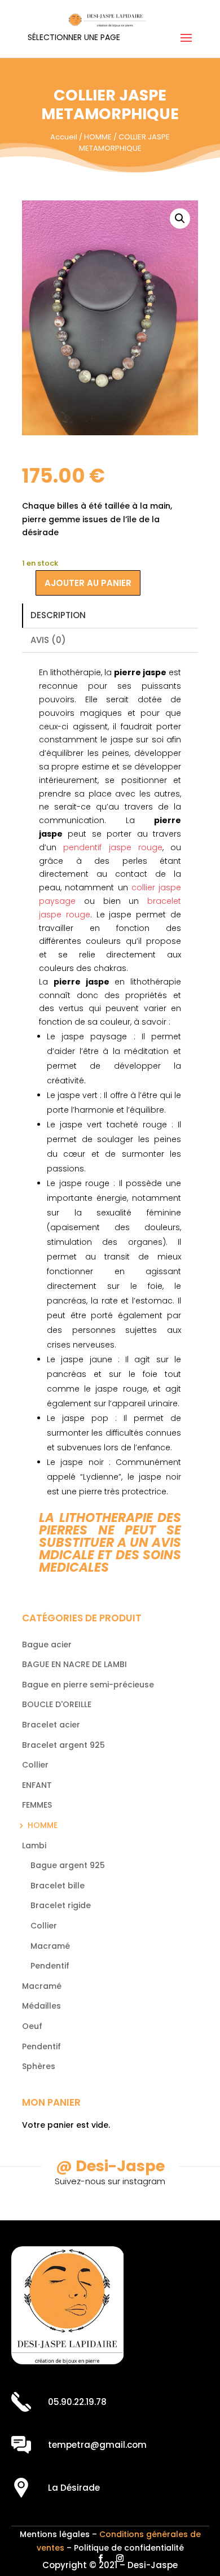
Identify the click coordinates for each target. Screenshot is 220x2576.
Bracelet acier (51, 1725)
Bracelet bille (58, 1886)
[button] (180, 218)
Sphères (39, 2066)
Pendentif (50, 1966)
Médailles (41, 2006)
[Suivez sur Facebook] (100, 2558)
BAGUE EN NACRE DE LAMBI (74, 1664)
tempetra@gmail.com (97, 2445)
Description (58, 615)
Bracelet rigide (61, 1905)
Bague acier (47, 1645)
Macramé (50, 1946)
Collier (35, 1765)
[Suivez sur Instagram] (120, 2558)
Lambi (34, 1845)
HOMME (98, 137)
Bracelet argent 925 (63, 1745)
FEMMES (37, 1805)
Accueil (64, 137)
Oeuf (32, 2026)
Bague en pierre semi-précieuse (88, 1685)
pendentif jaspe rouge (113, 847)
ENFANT (37, 1785)
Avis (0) (48, 640)
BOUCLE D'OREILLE (57, 1704)
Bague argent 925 (68, 1865)
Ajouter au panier (88, 583)
